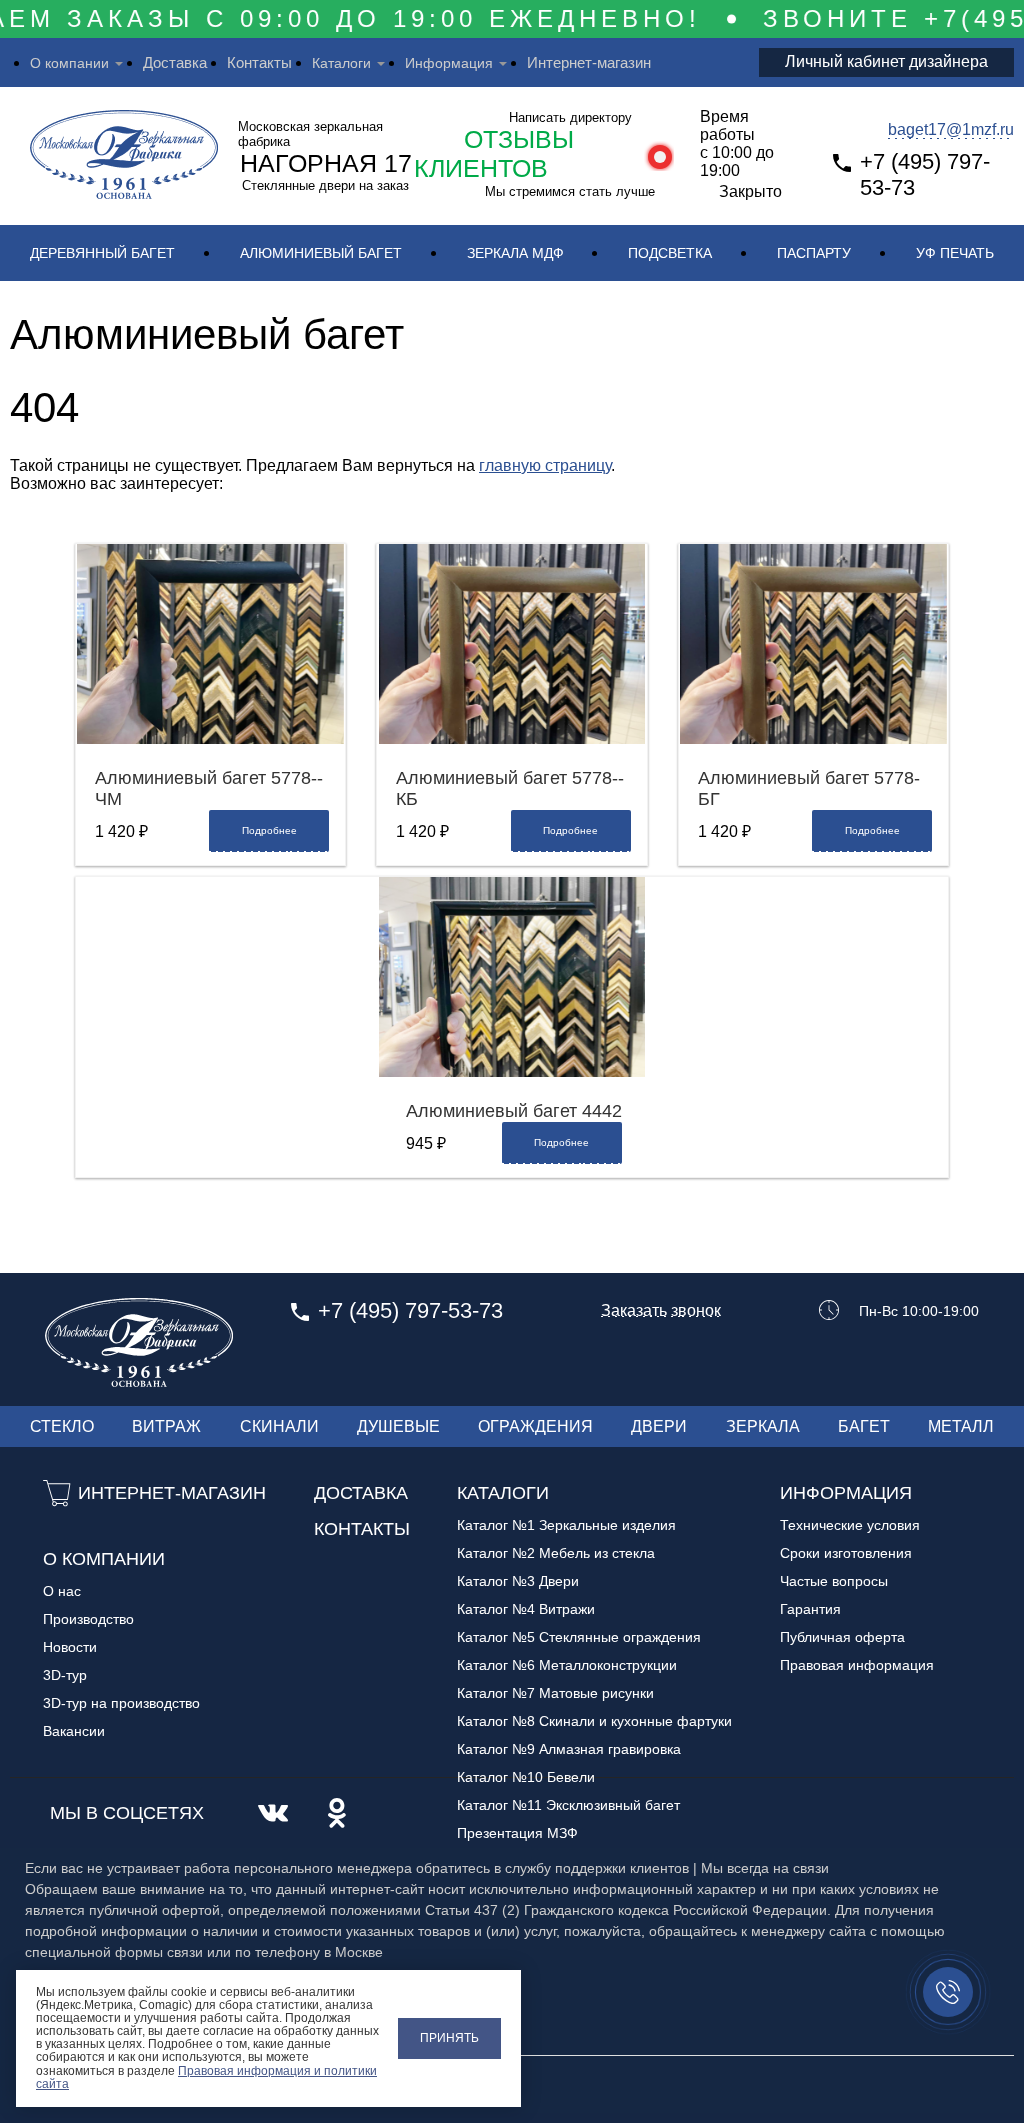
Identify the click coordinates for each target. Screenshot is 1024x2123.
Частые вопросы (834, 1581)
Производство (88, 1619)
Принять (449, 2038)
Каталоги (341, 63)
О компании (69, 63)
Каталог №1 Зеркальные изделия (566, 1525)
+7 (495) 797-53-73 (925, 174)
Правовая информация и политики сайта (206, 2077)
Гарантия (810, 1609)
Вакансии (74, 1731)
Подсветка (670, 253)
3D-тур (65, 1675)
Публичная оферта (842, 1637)
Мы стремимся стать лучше (570, 191)
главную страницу (545, 465)
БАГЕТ (864, 1426)
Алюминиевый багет (321, 253)
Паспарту (814, 253)
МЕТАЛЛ (961, 1426)
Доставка (175, 62)
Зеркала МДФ (515, 253)
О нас (62, 1591)
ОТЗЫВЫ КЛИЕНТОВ (494, 153)
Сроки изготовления (846, 1553)
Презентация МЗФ (517, 1833)
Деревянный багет (102, 253)
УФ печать (955, 253)
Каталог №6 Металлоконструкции (567, 1665)
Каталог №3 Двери (518, 1581)
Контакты (259, 62)
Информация (449, 63)
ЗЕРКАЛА (763, 1426)
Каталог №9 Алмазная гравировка (569, 1749)
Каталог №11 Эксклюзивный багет (568, 1805)
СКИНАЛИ (279, 1426)
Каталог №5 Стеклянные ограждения (579, 1637)
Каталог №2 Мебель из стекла (556, 1553)
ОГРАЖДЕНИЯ (535, 1426)
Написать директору (570, 117)
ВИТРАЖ (166, 1426)
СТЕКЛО (62, 1426)
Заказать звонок (661, 1311)
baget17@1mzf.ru (951, 129)
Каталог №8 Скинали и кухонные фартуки (594, 1721)
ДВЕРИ (659, 1426)
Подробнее (269, 830)
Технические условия (850, 1525)
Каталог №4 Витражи (526, 1609)
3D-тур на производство (121, 1703)
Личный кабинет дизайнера (886, 61)
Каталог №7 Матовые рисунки (555, 1693)
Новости (70, 1647)
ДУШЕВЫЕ (398, 1426)
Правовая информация (857, 1665)
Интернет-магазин (589, 62)
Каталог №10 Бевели (526, 1777)
